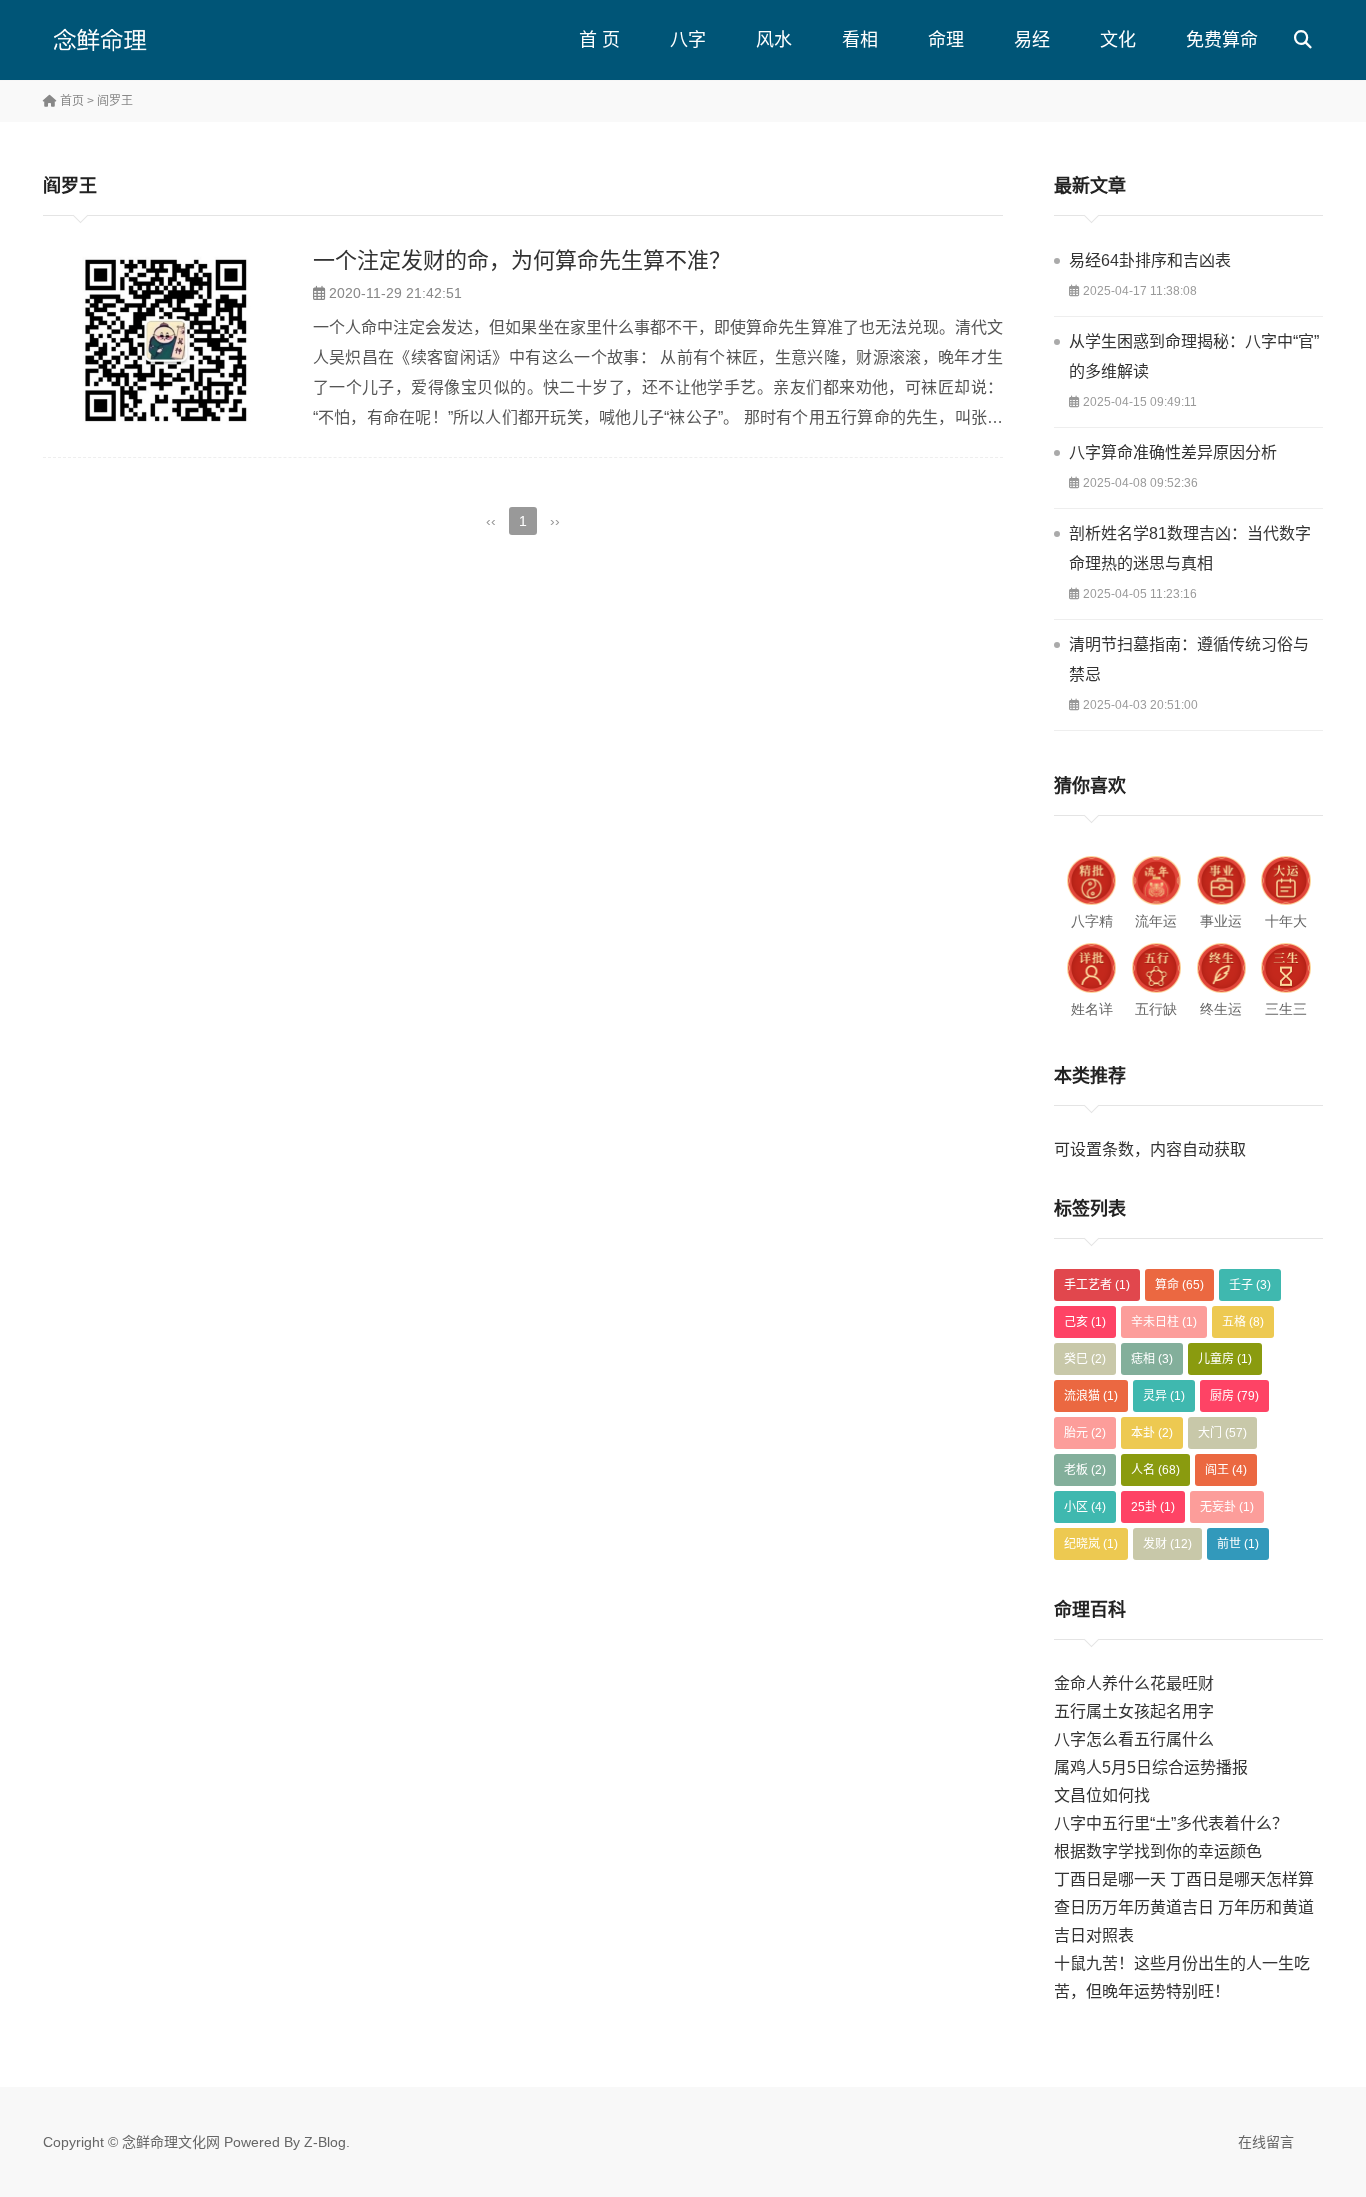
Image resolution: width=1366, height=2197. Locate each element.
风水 (774, 40)
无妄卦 (1227, 1507)
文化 (1118, 40)
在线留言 (1266, 2142)
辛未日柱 (1164, 1322)
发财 (1167, 1544)
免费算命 (1222, 40)
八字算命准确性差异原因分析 (1173, 452)
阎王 (1226, 1470)
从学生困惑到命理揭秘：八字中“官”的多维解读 (1194, 356)
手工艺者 (1097, 1285)
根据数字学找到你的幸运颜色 (1158, 1851)
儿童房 (1225, 1359)
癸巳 (1085, 1359)
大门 (1222, 1433)
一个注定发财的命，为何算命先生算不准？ (522, 260)
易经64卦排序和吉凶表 (1150, 260)
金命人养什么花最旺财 (1134, 1683)
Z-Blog (325, 2142)
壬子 (1250, 1285)
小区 (1085, 1507)
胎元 (1085, 1433)
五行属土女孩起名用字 (1134, 1711)
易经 (1032, 40)
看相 (860, 40)
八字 (688, 40)
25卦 (1153, 1507)
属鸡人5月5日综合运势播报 (1151, 1767)
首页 (70, 101)
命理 (946, 40)
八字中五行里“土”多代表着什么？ (1171, 1823)
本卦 (1152, 1433)
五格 (1243, 1322)
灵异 (1164, 1396)
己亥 (1085, 1322)
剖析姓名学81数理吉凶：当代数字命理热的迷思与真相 (1190, 548)
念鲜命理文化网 (171, 2142)
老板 (1085, 1470)
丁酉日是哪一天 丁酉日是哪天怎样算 (1184, 1879)
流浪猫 (1091, 1396)
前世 (1238, 1544)
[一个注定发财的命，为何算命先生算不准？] (168, 340)
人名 (1155, 1470)
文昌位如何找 (1102, 1795)
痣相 (1152, 1359)
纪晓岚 (1091, 1544)
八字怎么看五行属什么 (1134, 1739)
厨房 (1234, 1396)
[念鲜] (138, 40)
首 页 (599, 40)
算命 (1179, 1285)
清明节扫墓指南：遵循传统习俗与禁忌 (1189, 659)
